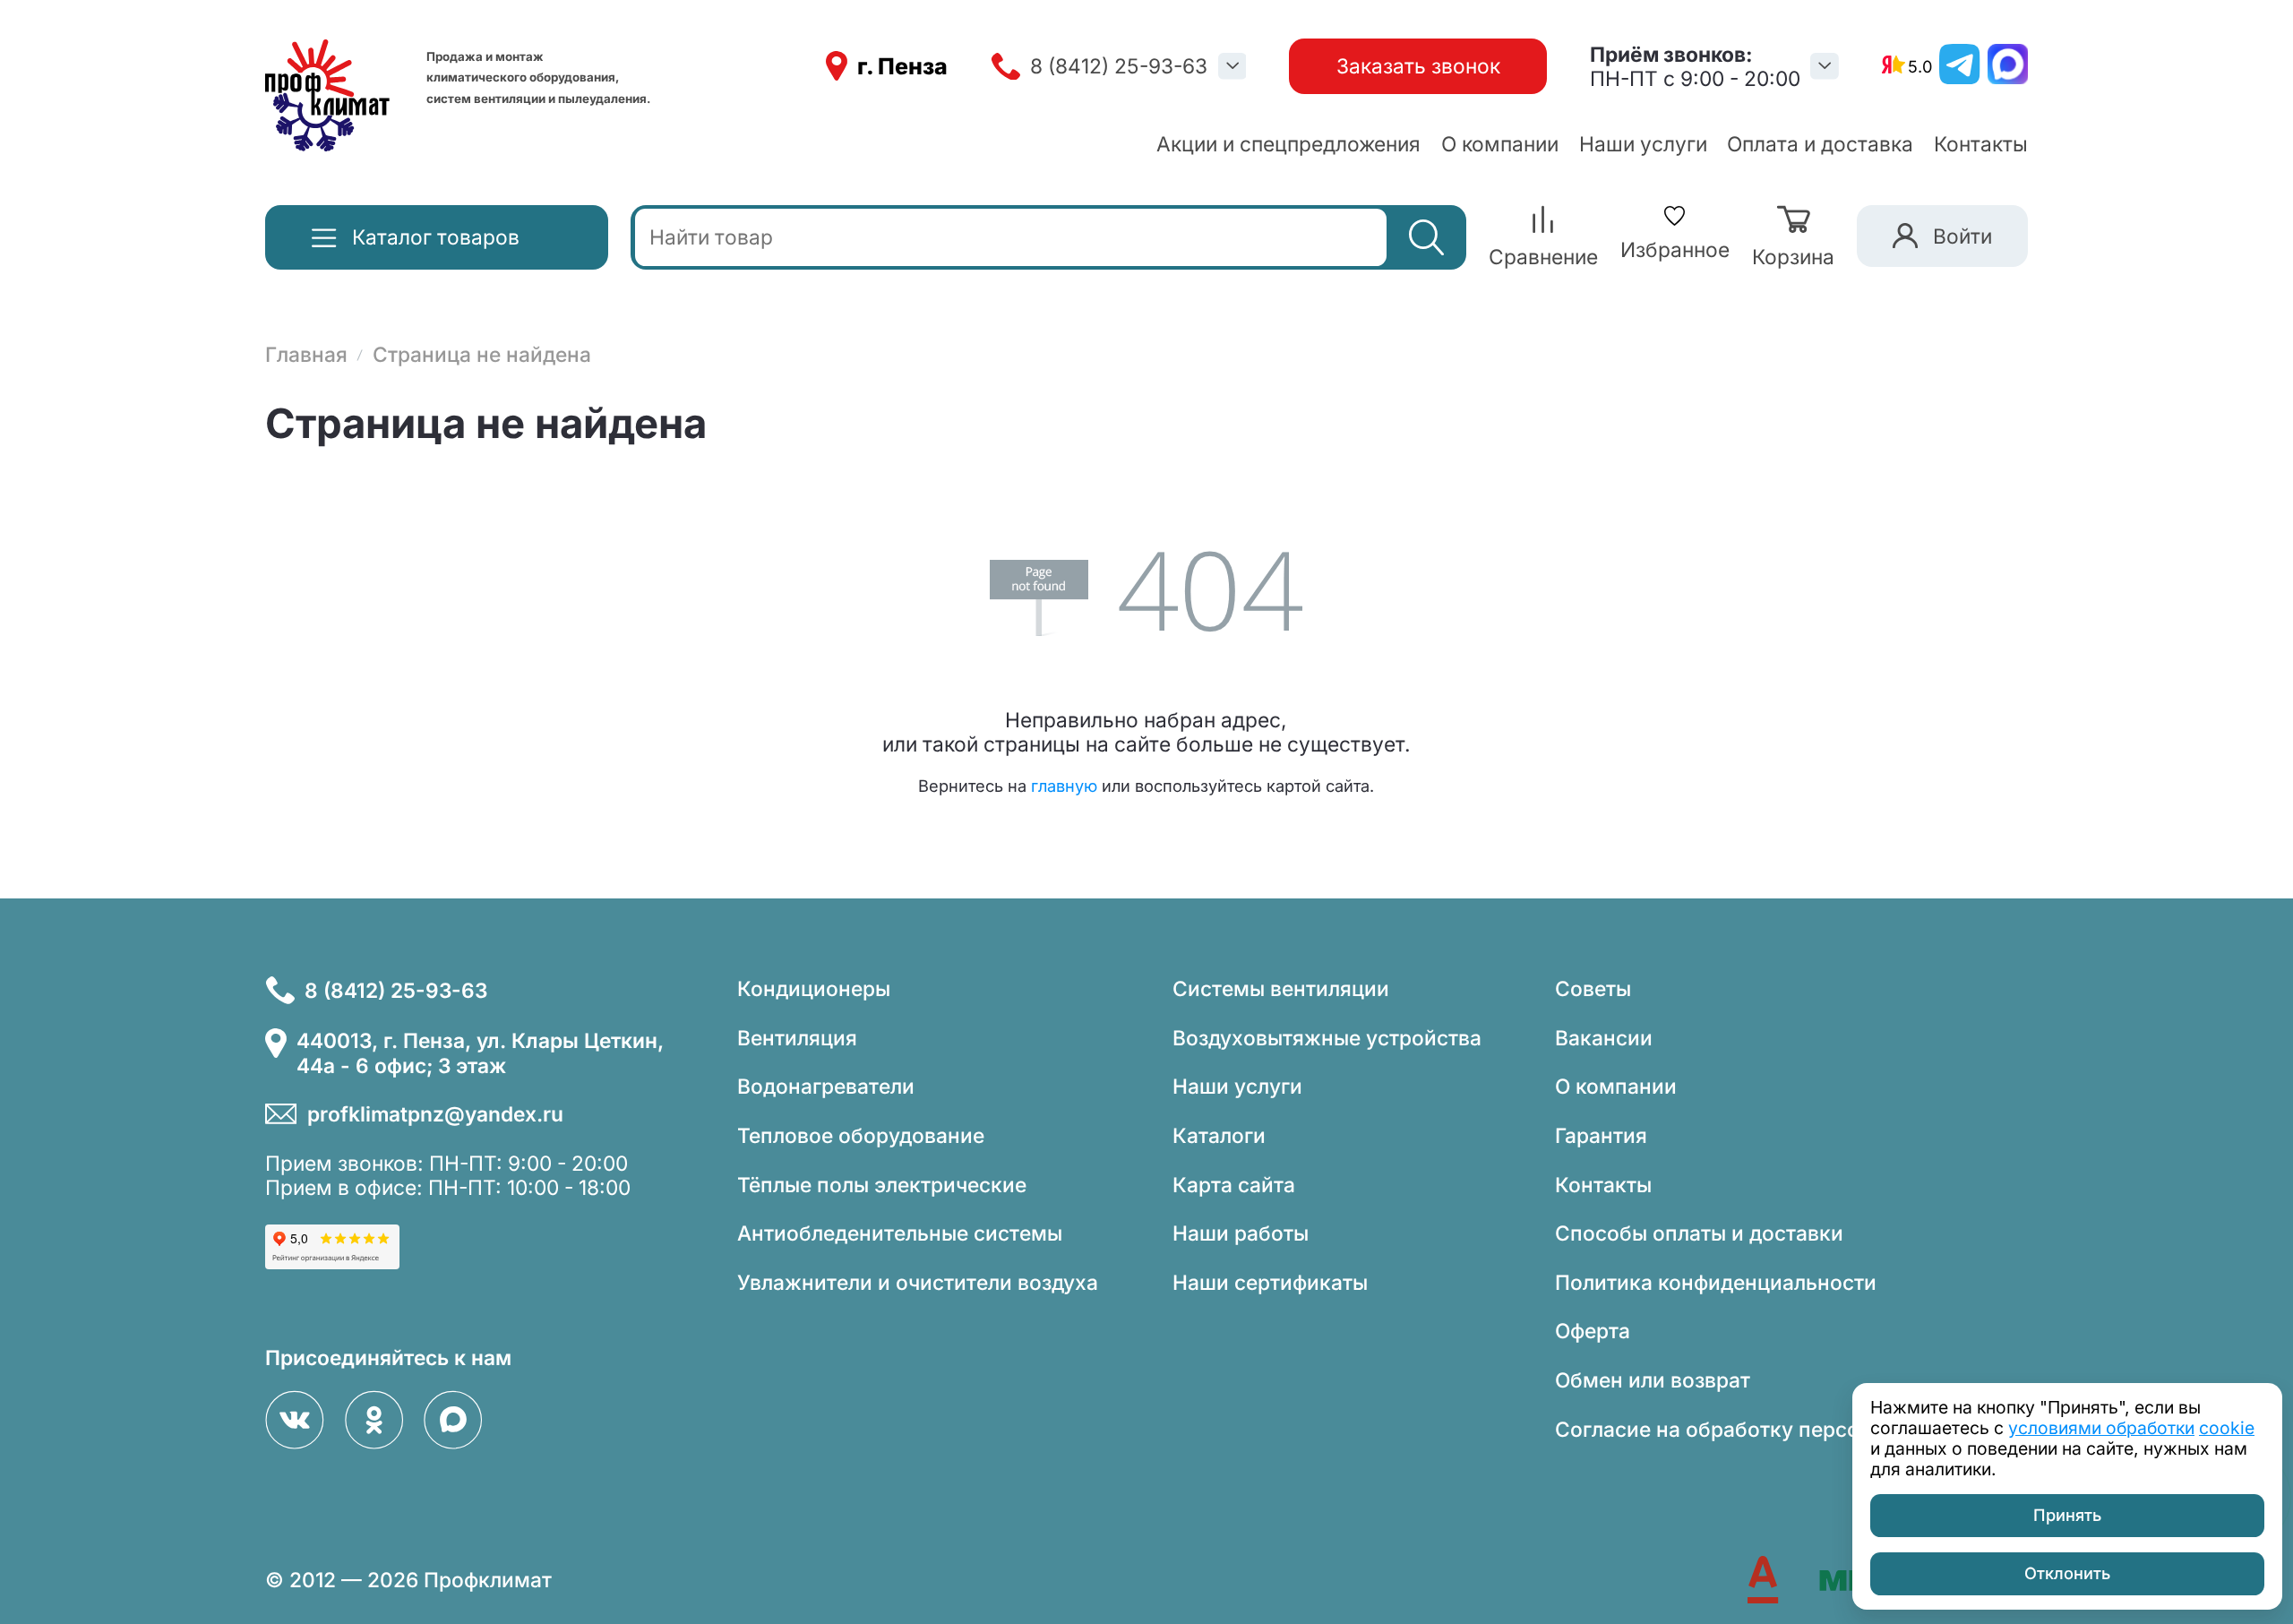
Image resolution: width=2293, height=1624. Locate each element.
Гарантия (1601, 1135)
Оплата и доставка (1820, 144)
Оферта (1593, 1331)
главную (1064, 786)
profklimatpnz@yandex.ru (435, 1114)
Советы (1593, 988)
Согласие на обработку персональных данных (1791, 1429)
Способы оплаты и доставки (1699, 1233)
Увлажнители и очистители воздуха (918, 1282)
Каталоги (1219, 1135)
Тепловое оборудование (861, 1135)
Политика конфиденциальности (1716, 1282)
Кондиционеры (814, 988)
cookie (2227, 1428)
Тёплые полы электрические (882, 1185)
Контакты (1981, 144)
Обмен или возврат (1653, 1380)
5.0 (1920, 66)
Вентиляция (797, 1038)
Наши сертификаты (1270, 1282)
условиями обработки (2101, 1428)
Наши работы (1241, 1233)
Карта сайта (1234, 1185)
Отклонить (2067, 1573)
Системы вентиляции (1281, 988)
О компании (1500, 144)
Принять (2067, 1515)
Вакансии (1604, 1038)
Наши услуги (1643, 144)
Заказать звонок (1418, 66)
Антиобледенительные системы (900, 1233)
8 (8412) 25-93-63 (1119, 66)
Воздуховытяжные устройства (1327, 1038)
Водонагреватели (826, 1086)
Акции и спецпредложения (1288, 144)
